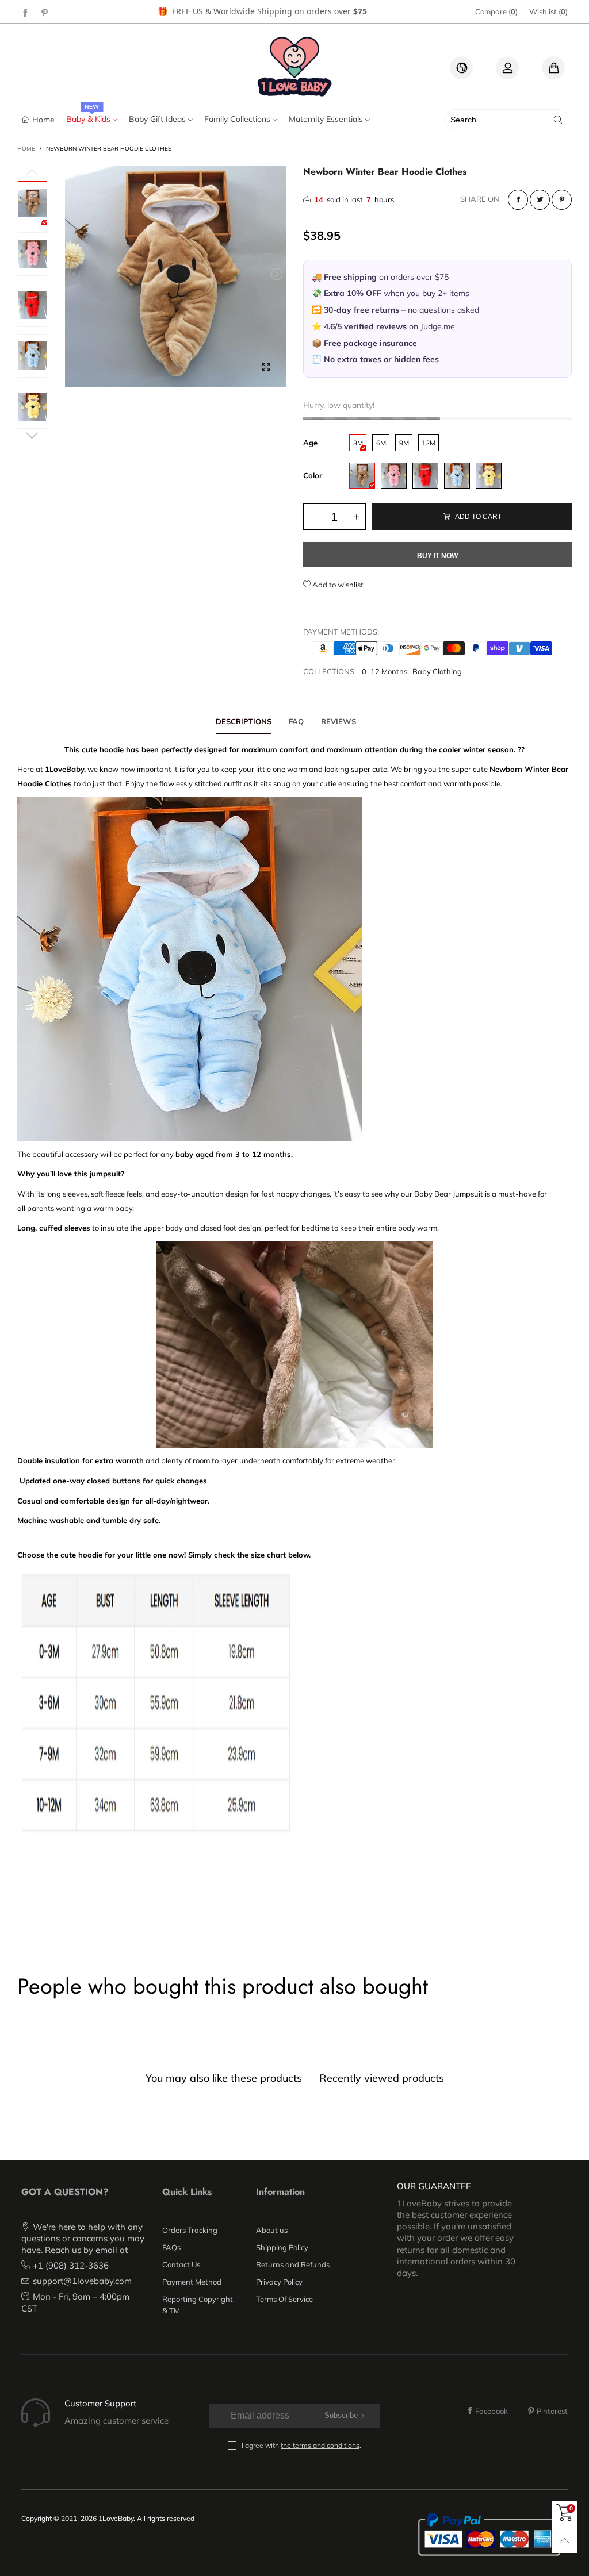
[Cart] (553, 68)
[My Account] (507, 68)
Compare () (496, 11)
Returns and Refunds (293, 2264)
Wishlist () (548, 11)
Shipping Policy (282, 2247)
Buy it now (437, 556)
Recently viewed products (382, 2078)
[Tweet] (540, 200)
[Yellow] (489, 476)
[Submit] (558, 120)
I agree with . (301, 2445)
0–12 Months (385, 671)
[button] (74, 274)
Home (43, 119)
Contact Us (181, 2264)
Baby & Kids (89, 119)
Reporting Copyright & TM (198, 2305)
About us (272, 2230)
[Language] (461, 68)
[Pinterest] (45, 12)
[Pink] (394, 476)
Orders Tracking (190, 2230)
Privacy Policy (279, 2282)
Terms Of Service (284, 2299)
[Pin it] (562, 200)
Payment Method (192, 2282)
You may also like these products (224, 2078)
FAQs (171, 2247)
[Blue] (457, 476)
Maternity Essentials (327, 119)
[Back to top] (565, 2540)
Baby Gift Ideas (158, 119)
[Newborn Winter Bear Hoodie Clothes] (176, 277)
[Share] (518, 200)
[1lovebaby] (294, 66)
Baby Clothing (437, 671)
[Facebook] (25, 12)
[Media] (266, 367)
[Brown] (362, 476)
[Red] (425, 476)
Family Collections (238, 119)
